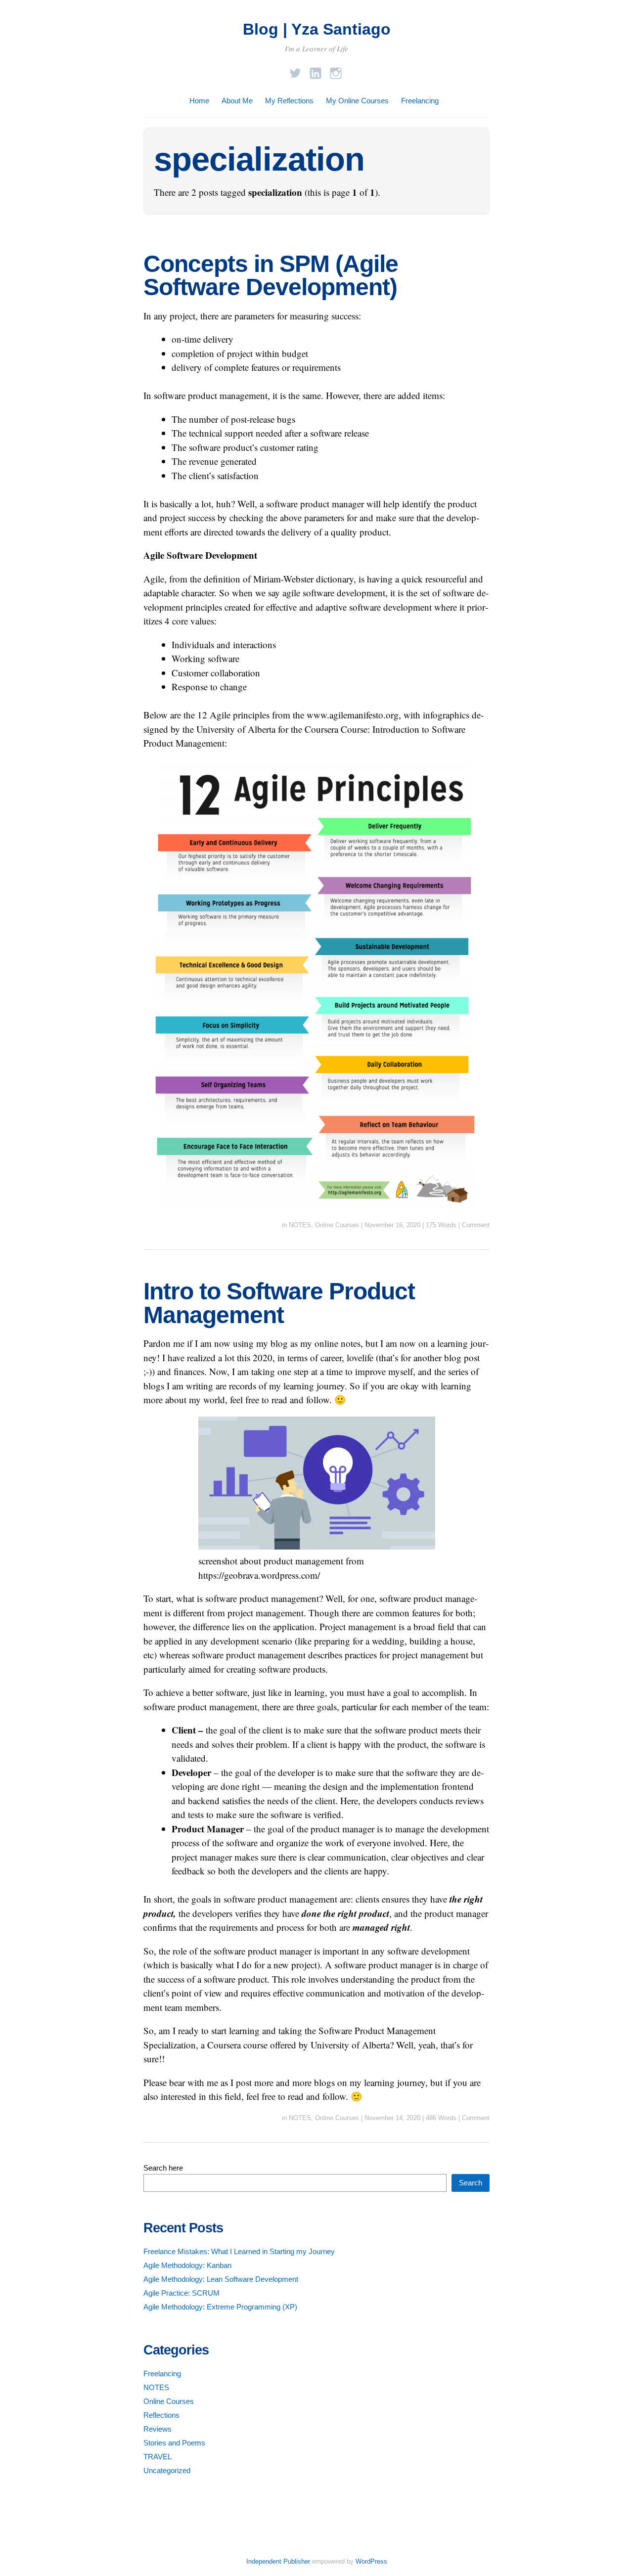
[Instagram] (336, 70)
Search (471, 2183)
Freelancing (420, 101)
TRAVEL (158, 2457)
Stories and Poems (174, 2443)
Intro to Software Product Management (279, 1303)
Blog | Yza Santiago (317, 29)
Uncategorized (167, 2470)
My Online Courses (357, 101)
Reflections (161, 2415)
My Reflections (289, 101)
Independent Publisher (278, 2561)
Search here (163, 2168)
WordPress (371, 2561)
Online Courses (337, 1225)
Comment (476, 1225)
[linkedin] (316, 70)
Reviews (158, 2429)
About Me (237, 101)
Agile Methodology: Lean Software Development (221, 2279)
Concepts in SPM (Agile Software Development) (271, 276)
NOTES (300, 1225)
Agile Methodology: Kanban (187, 2265)
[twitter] (295, 70)
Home (199, 101)
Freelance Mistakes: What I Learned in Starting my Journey (239, 2251)
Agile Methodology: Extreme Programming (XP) (220, 2307)
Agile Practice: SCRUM (181, 2293)
